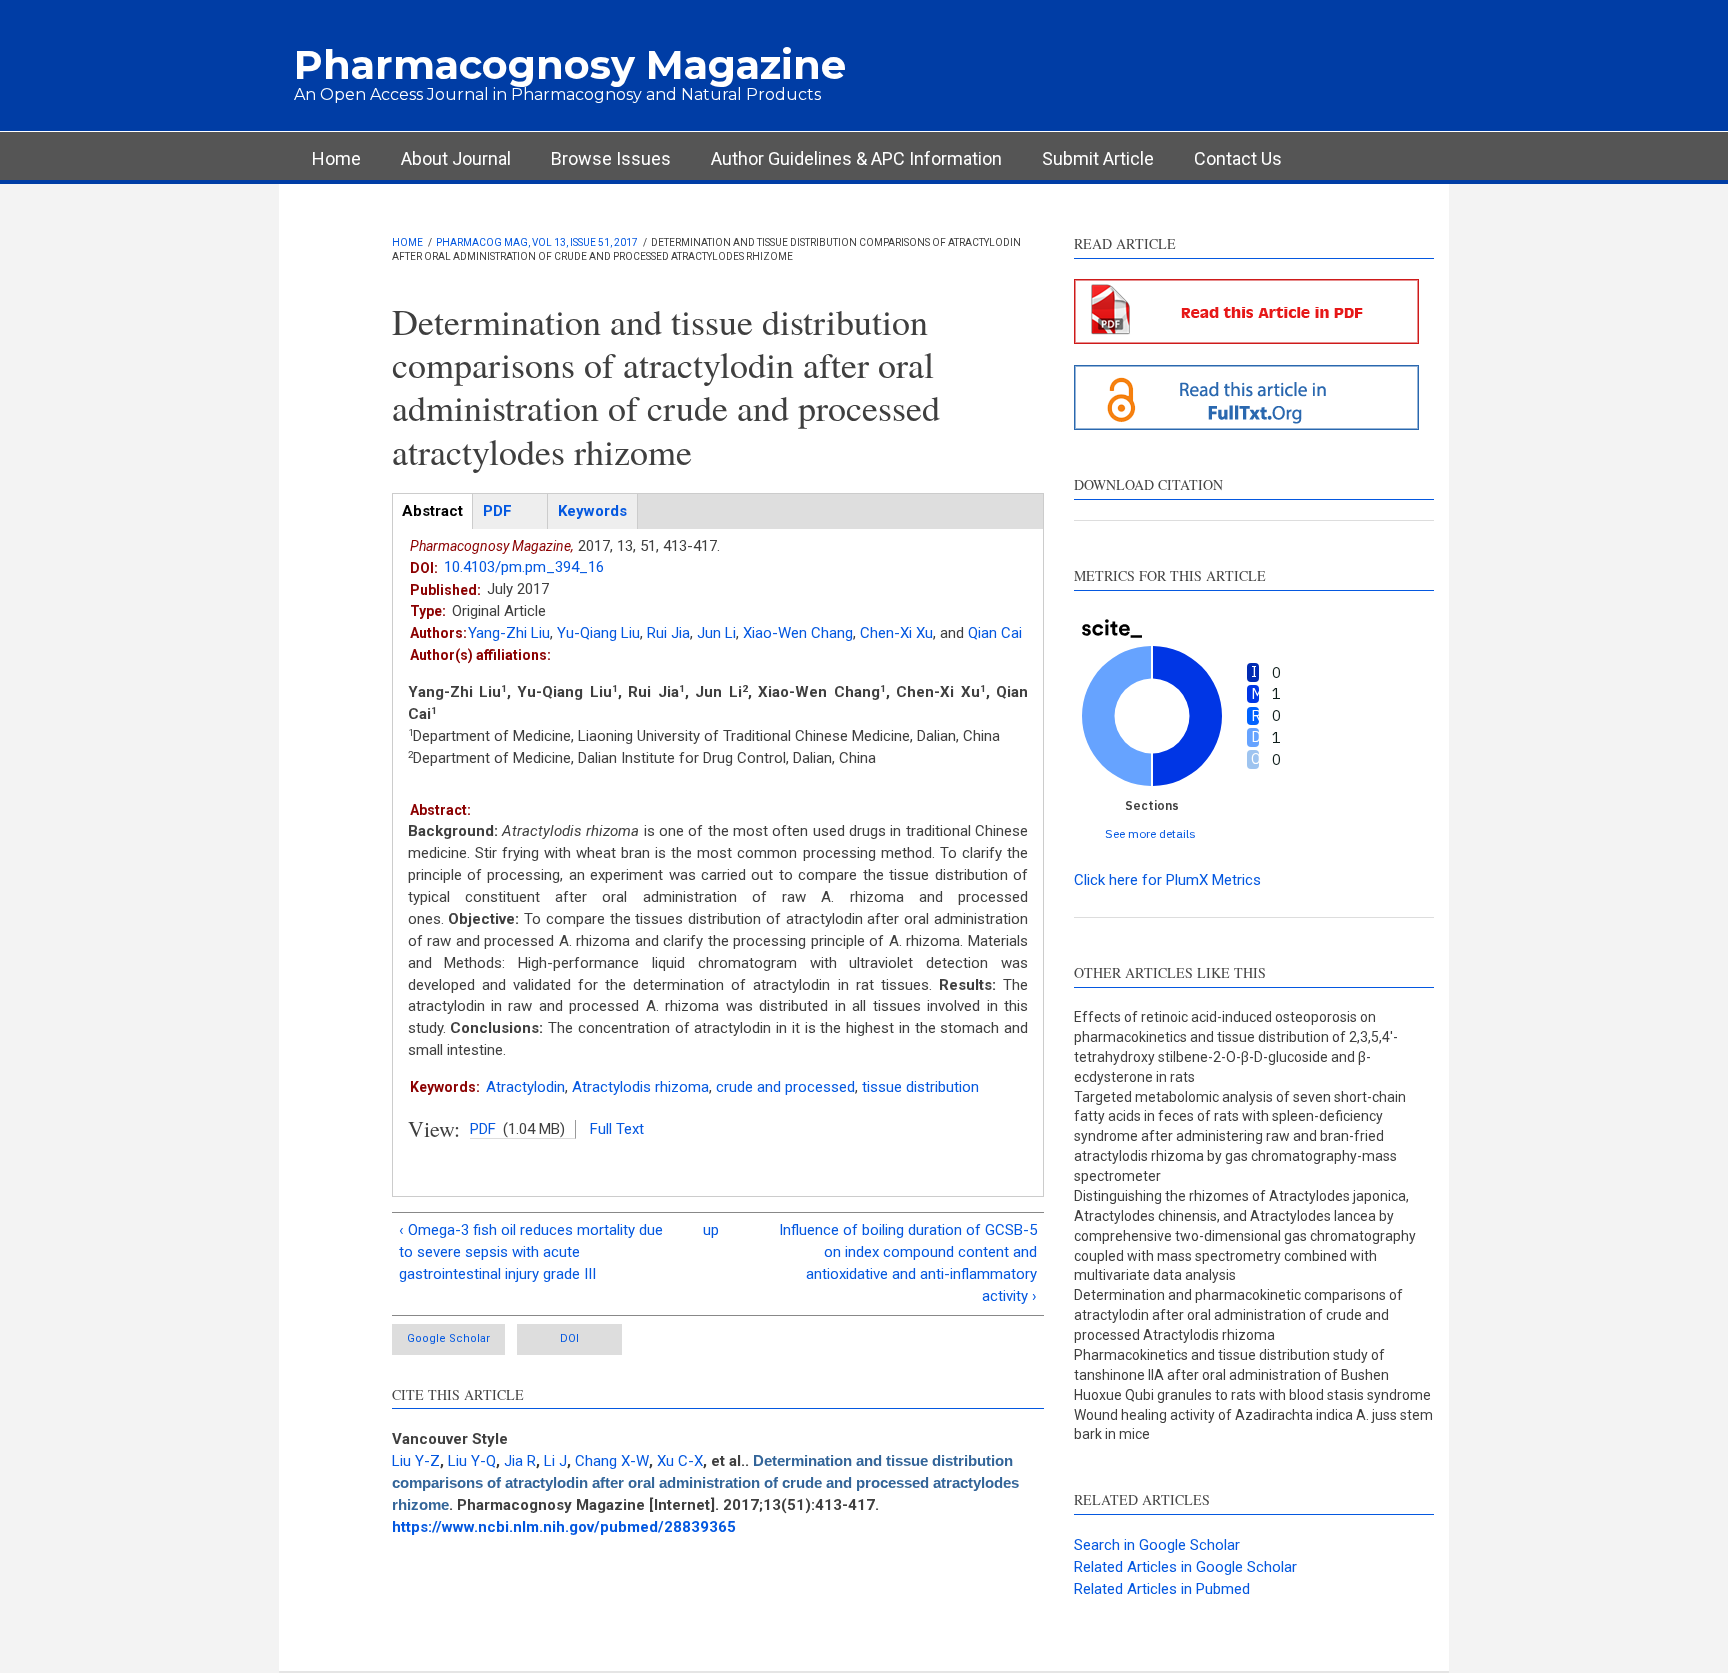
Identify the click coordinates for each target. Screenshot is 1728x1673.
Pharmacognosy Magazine (570, 64)
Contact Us (1238, 158)
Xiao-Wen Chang (798, 633)
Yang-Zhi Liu (509, 633)
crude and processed (785, 1087)
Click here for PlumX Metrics (1167, 880)
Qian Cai (995, 633)
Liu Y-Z (416, 1461)
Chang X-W (612, 1461)
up (711, 1230)
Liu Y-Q (472, 1461)
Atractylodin (525, 1087)
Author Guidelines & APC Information (856, 158)
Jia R (520, 1461)
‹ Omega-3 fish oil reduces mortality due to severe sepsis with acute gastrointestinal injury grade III (531, 1252)
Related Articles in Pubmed (1162, 1589)
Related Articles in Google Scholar (1185, 1567)
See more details (1150, 833)
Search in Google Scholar (1157, 1545)
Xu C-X (680, 1461)
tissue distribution (920, 1087)
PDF (483, 1129)
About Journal (456, 158)
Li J (555, 1461)
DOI (569, 1338)
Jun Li (716, 633)
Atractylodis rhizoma (640, 1087)
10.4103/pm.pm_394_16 (524, 567)
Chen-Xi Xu (896, 633)
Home (336, 158)
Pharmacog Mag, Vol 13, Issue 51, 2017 (537, 242)
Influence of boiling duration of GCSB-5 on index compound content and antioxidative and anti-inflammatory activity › (908, 1263)
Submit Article (1098, 158)
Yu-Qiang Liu (598, 633)
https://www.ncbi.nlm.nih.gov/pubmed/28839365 (564, 1527)
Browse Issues (611, 158)
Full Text (617, 1129)
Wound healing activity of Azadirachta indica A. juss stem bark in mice (1253, 1425)
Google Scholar (448, 1338)
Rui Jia (668, 633)
